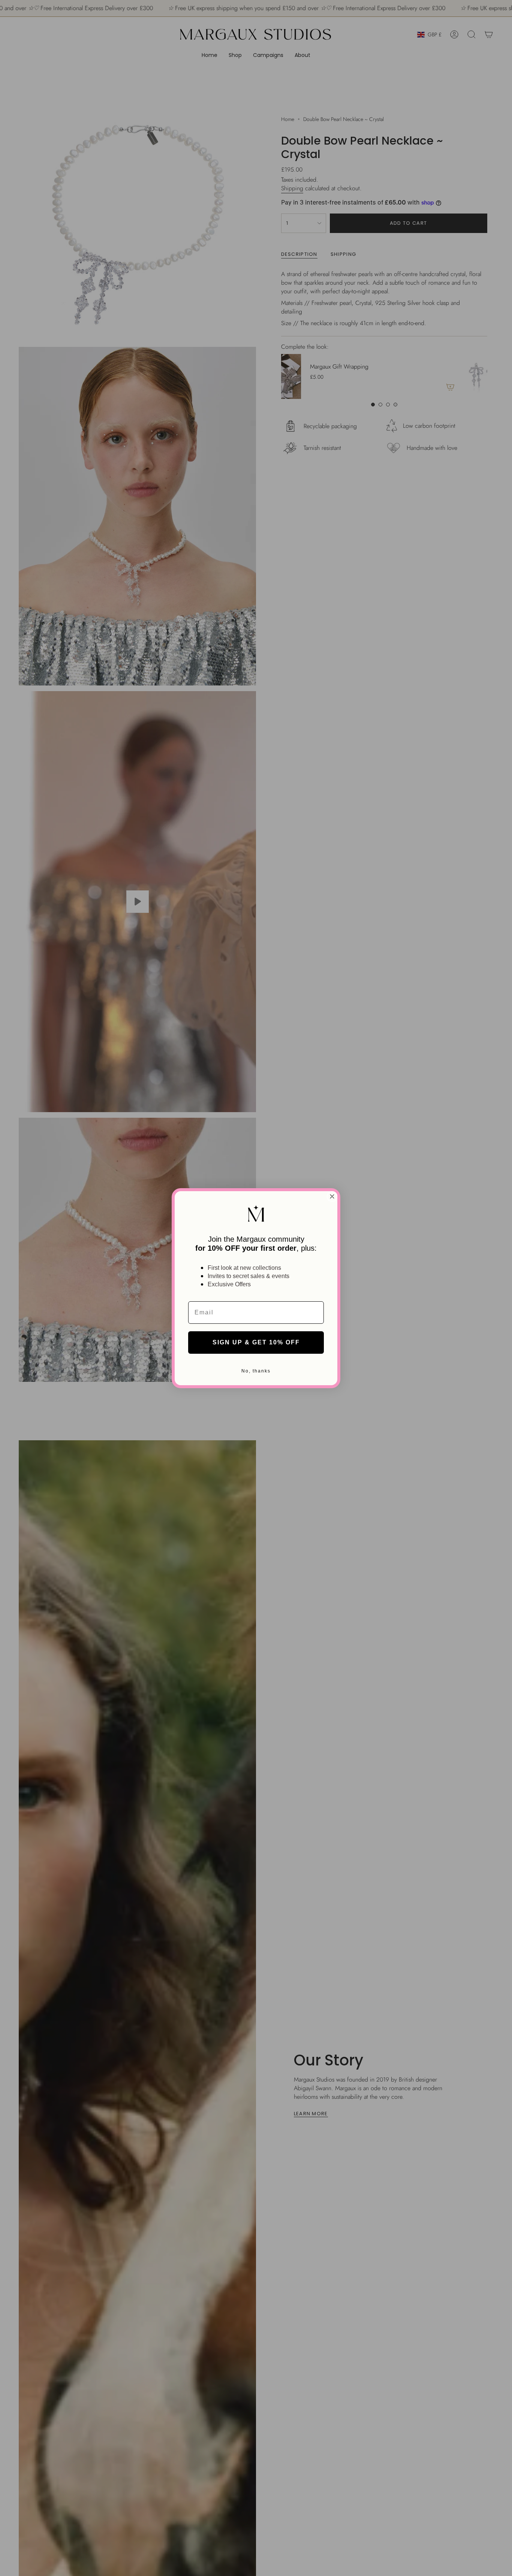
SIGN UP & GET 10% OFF (256, 1342)
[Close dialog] (332, 1196)
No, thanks (256, 1371)
